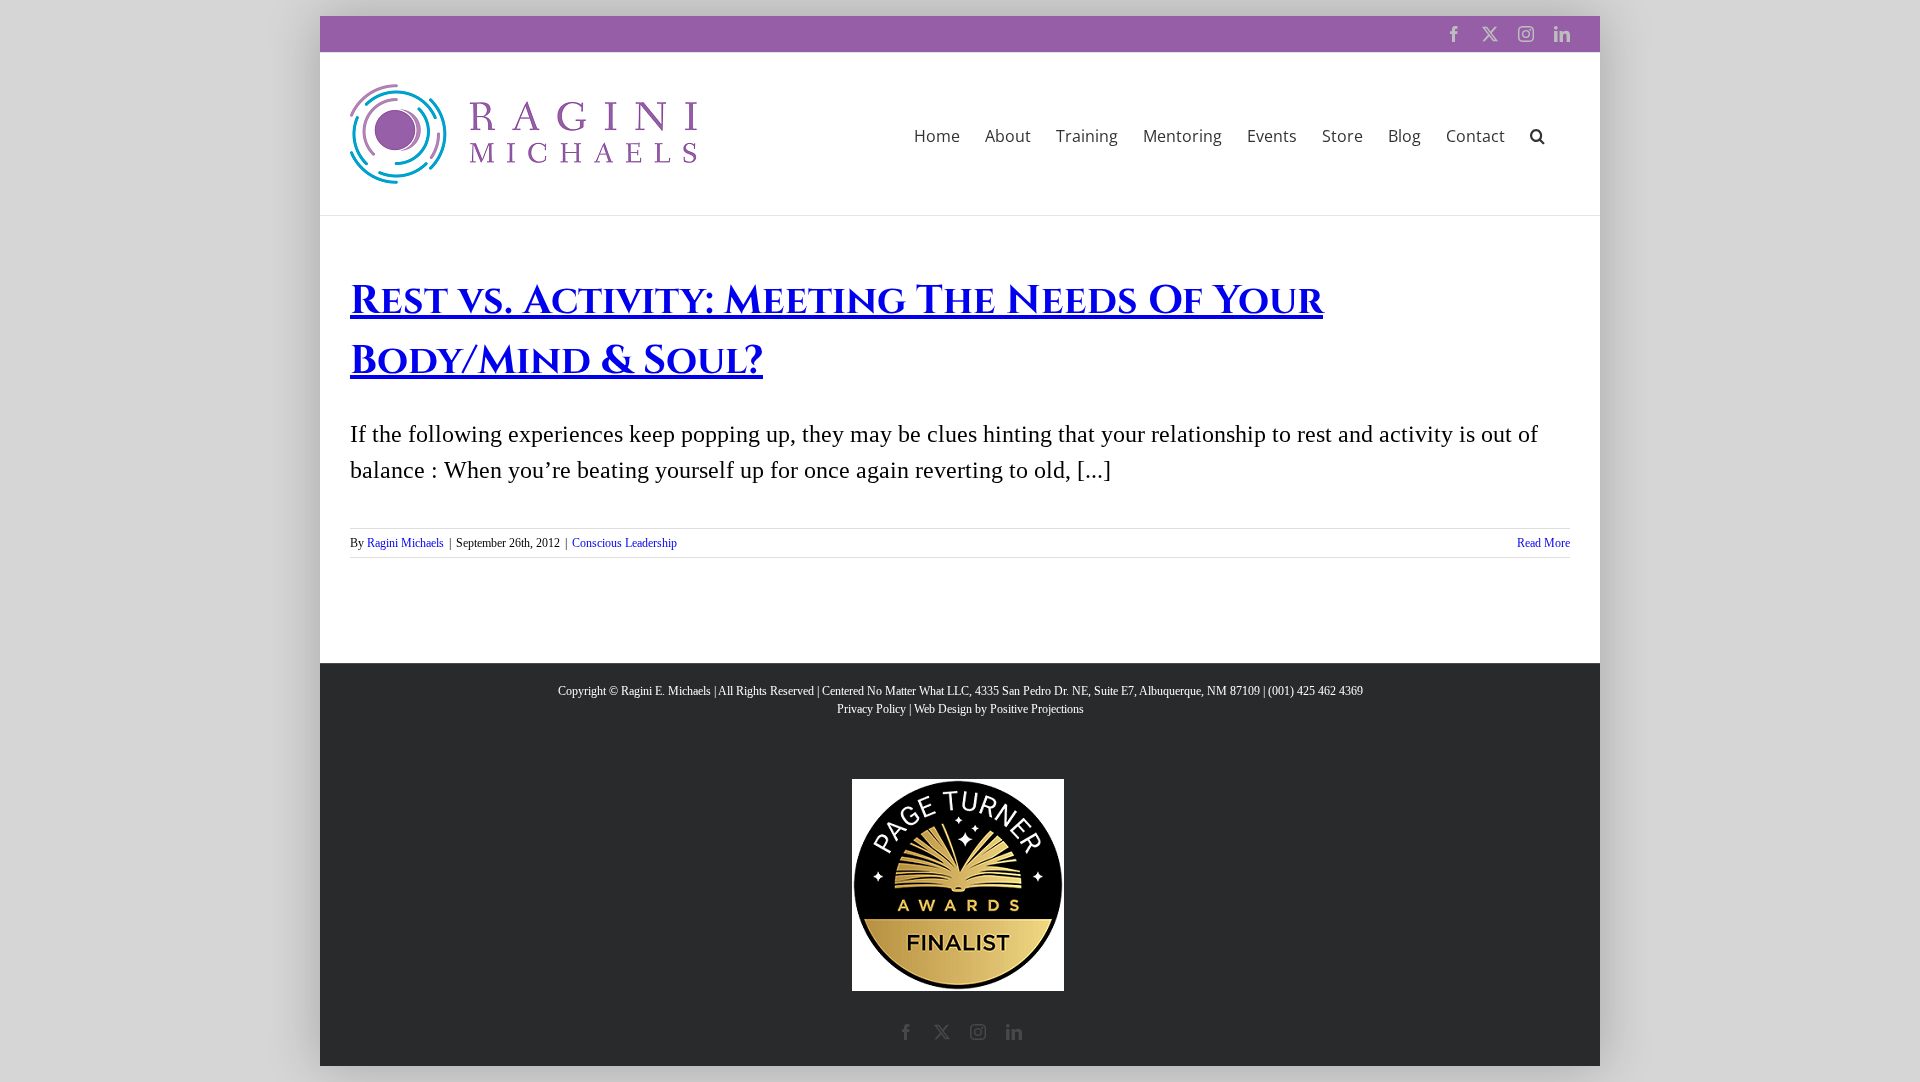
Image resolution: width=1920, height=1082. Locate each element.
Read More (1543, 543)
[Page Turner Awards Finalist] (958, 788)
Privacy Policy (871, 709)
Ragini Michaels (405, 543)
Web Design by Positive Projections (999, 709)
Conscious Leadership (624, 543)
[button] (1537, 134)
